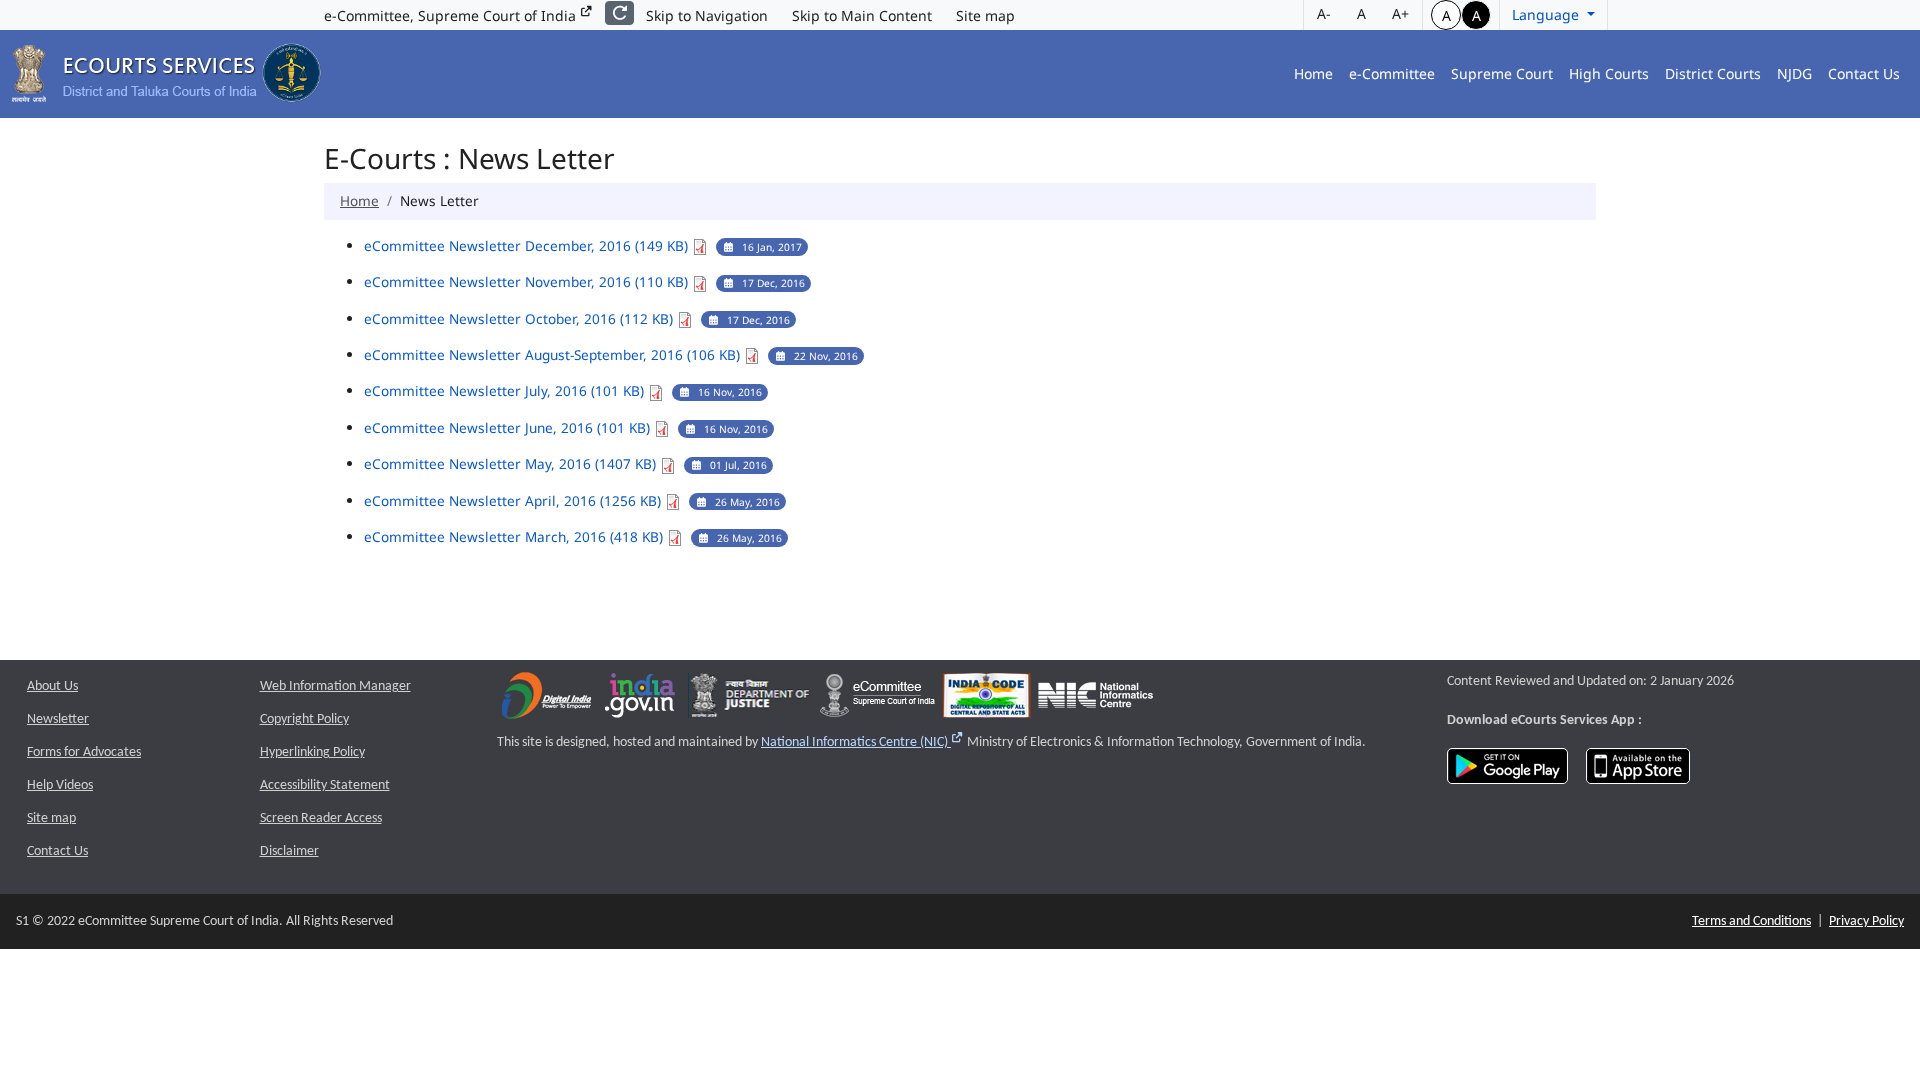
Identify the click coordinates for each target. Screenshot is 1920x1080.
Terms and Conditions (1751, 921)
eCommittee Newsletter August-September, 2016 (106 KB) (554, 354)
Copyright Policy (304, 719)
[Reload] (619, 13)
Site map (985, 15)
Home (1313, 73)
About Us (52, 686)
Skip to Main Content (862, 15)
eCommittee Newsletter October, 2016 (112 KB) (520, 318)
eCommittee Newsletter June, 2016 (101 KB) (509, 427)
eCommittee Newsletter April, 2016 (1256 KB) (514, 500)
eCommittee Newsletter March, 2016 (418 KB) (515, 536)
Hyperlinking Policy (312, 752)
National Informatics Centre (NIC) (862, 742)
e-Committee (1392, 73)
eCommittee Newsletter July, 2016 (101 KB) (506, 390)
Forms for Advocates (84, 752)
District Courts (1713, 73)
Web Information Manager (335, 686)
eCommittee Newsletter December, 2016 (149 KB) (528, 245)
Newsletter (58, 719)
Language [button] (1547, 14)
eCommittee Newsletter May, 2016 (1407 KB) (512, 463)
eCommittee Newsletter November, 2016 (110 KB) (528, 281)
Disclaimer (289, 851)
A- (1324, 13)
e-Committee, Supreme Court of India (452, 15)
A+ (1400, 13)
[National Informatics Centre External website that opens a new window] (1095, 700)
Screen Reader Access (321, 818)
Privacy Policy (1866, 921)
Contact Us (1864, 73)
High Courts (1609, 73)
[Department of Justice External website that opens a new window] (750, 700)
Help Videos (60, 785)
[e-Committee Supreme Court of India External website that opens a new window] (877, 700)
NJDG (1794, 73)
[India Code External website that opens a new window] (986, 700)
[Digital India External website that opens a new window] (546, 700)
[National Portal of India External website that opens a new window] (641, 700)
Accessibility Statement (325, 785)
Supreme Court (1502, 73)
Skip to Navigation (707, 15)
